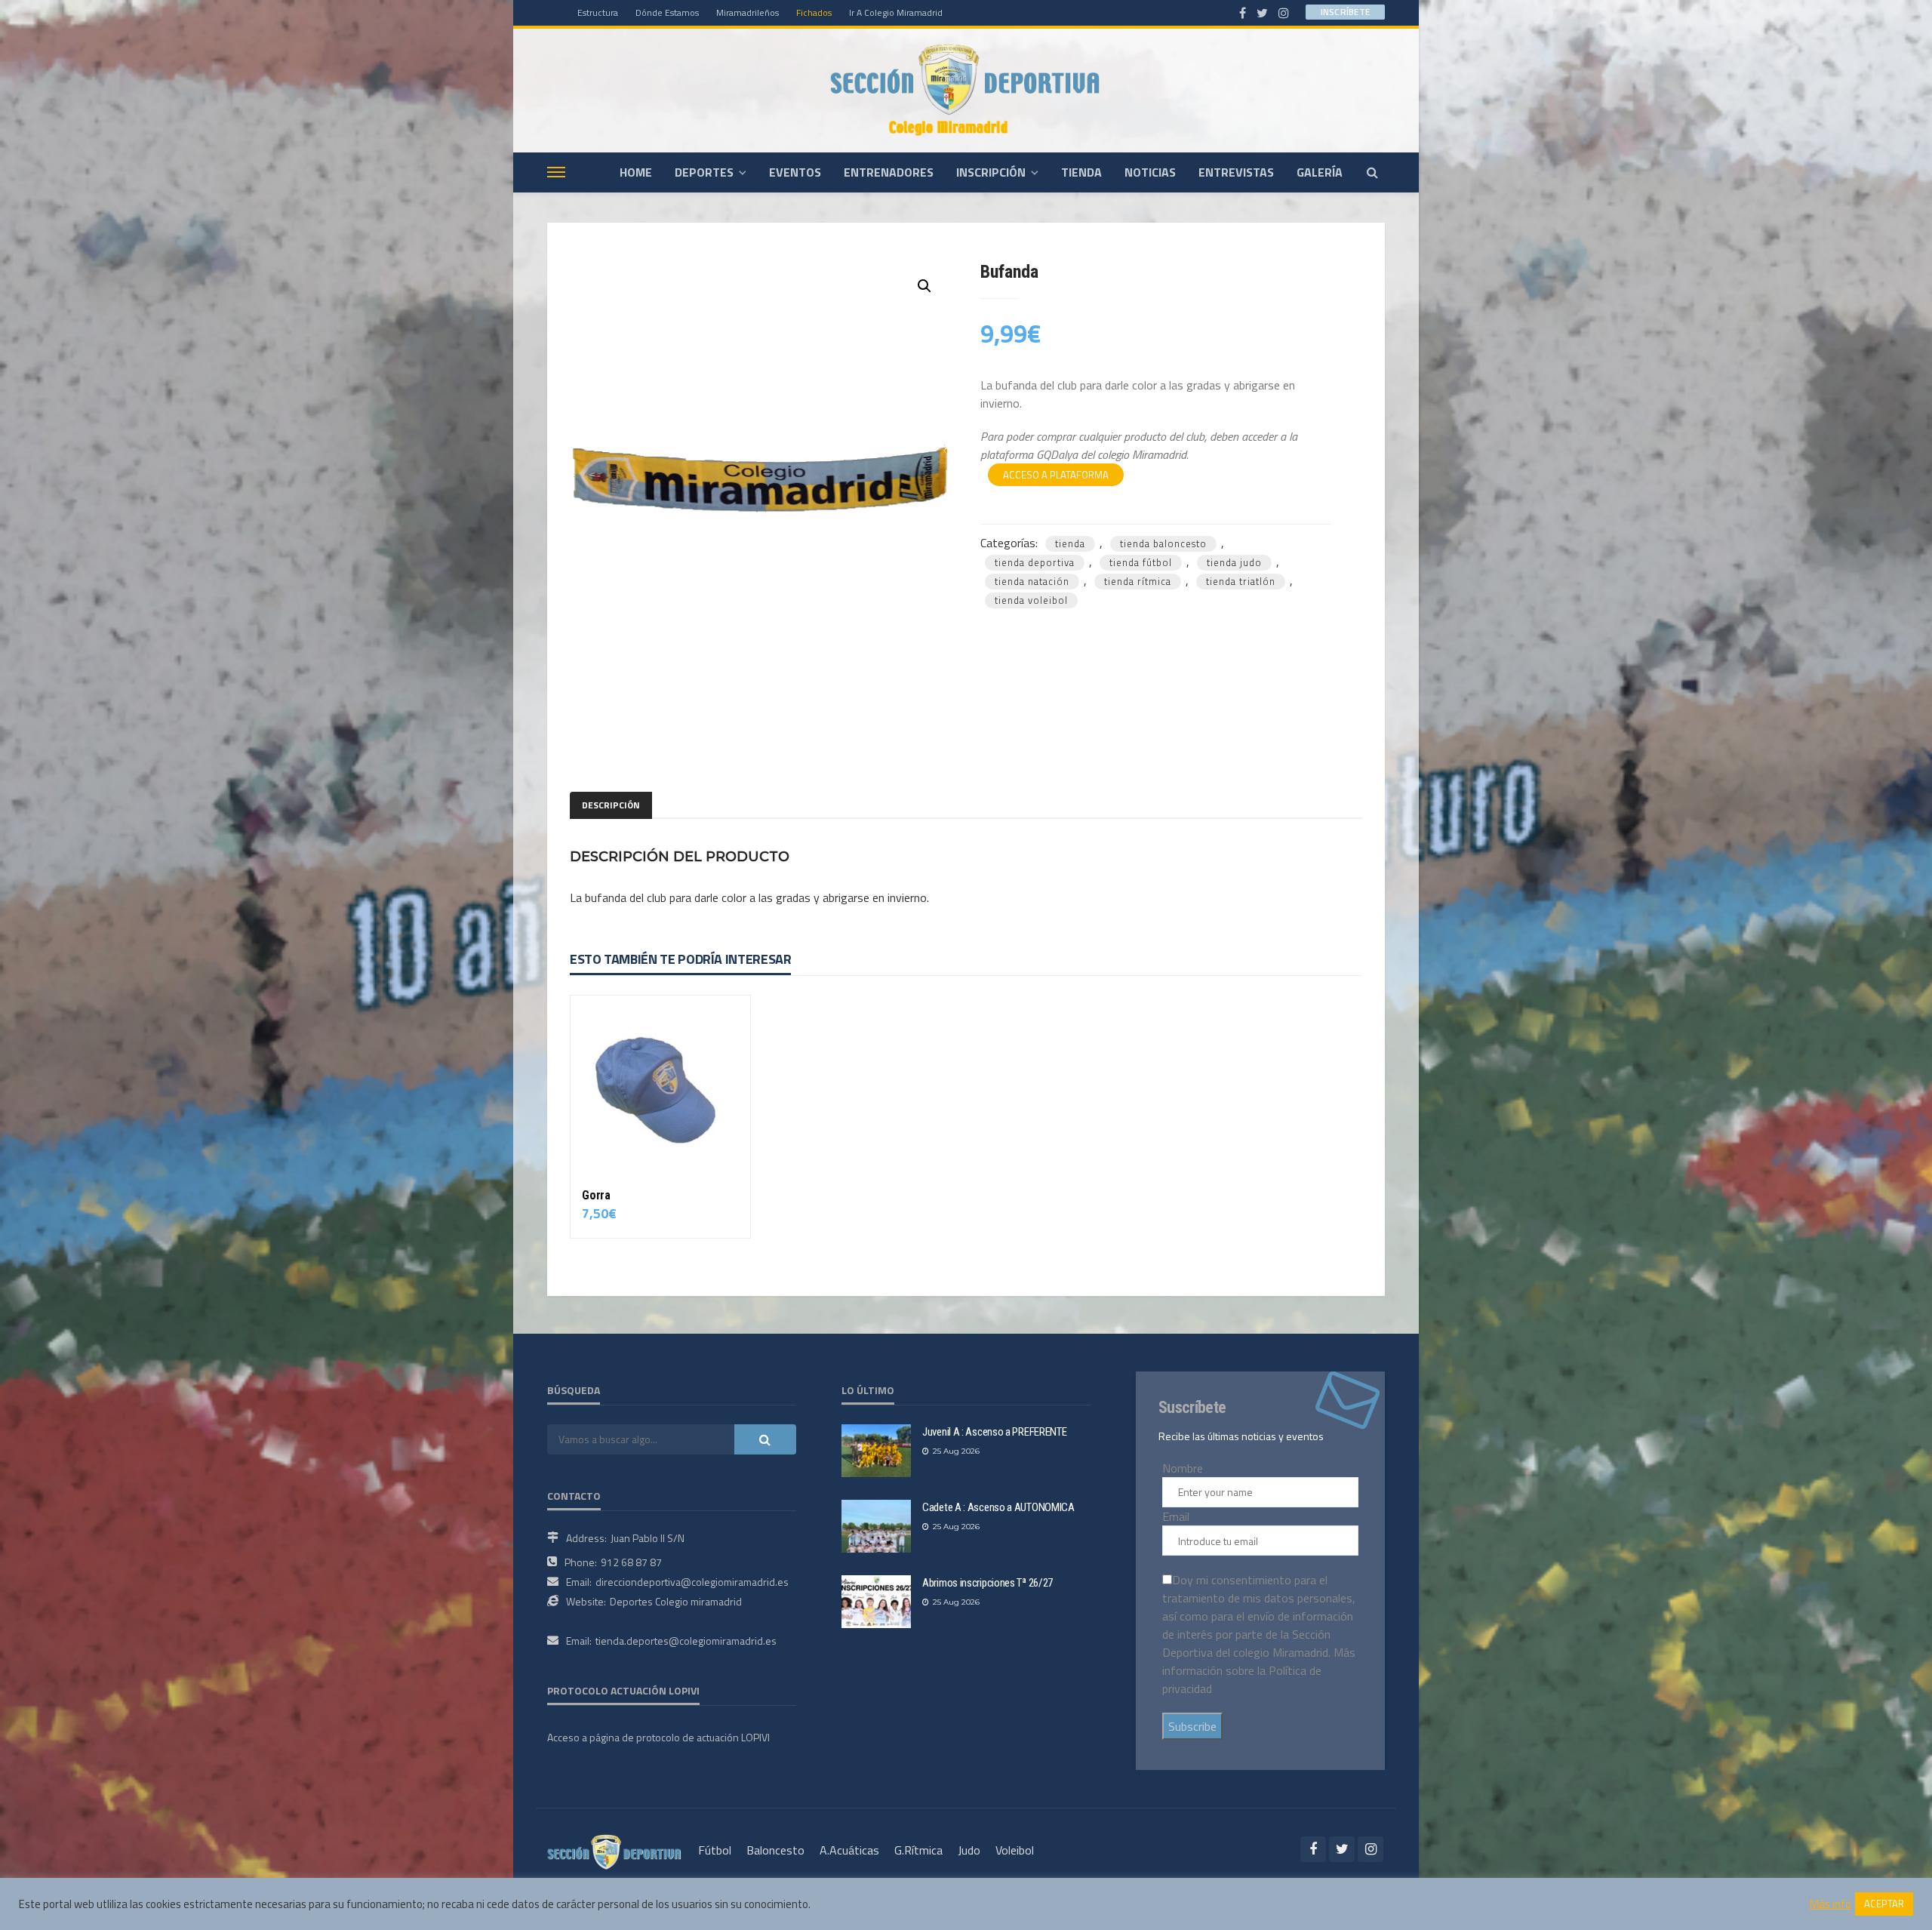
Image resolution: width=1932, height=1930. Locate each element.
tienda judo (1234, 562)
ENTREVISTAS (1236, 172)
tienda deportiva (1035, 562)
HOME (636, 172)
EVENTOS (795, 172)
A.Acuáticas (849, 1850)
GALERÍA (1320, 172)
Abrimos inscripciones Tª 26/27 (988, 1583)
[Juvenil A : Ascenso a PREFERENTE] (876, 1451)
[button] (924, 286)
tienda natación (1032, 581)
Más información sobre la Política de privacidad (1259, 1670)
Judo (969, 1850)
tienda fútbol (1141, 562)
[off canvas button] (556, 172)
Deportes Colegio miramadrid (676, 1601)
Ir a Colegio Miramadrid (896, 12)
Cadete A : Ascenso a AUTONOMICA (998, 1507)
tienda (1070, 543)
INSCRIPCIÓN (991, 172)
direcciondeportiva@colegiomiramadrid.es (692, 1582)
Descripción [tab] (611, 805)
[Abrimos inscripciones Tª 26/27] (876, 1602)
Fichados (814, 12)
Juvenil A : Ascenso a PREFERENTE (994, 1432)
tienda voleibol (1031, 600)
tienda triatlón (1241, 581)
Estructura (598, 12)
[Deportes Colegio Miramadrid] (966, 90)
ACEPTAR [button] (1884, 1904)
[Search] (1372, 172)
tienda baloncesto (1163, 543)
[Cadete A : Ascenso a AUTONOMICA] (876, 1526)
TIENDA (1081, 172)
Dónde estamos (667, 12)
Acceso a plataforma (1056, 475)
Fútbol (715, 1850)
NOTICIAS (1150, 172)
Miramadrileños (748, 12)
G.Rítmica (918, 1850)
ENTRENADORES (889, 172)
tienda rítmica (1138, 581)
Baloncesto (775, 1850)
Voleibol (1015, 1850)
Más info (1830, 1904)
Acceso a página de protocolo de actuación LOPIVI (658, 1737)
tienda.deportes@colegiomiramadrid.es (686, 1641)
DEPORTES (704, 172)
